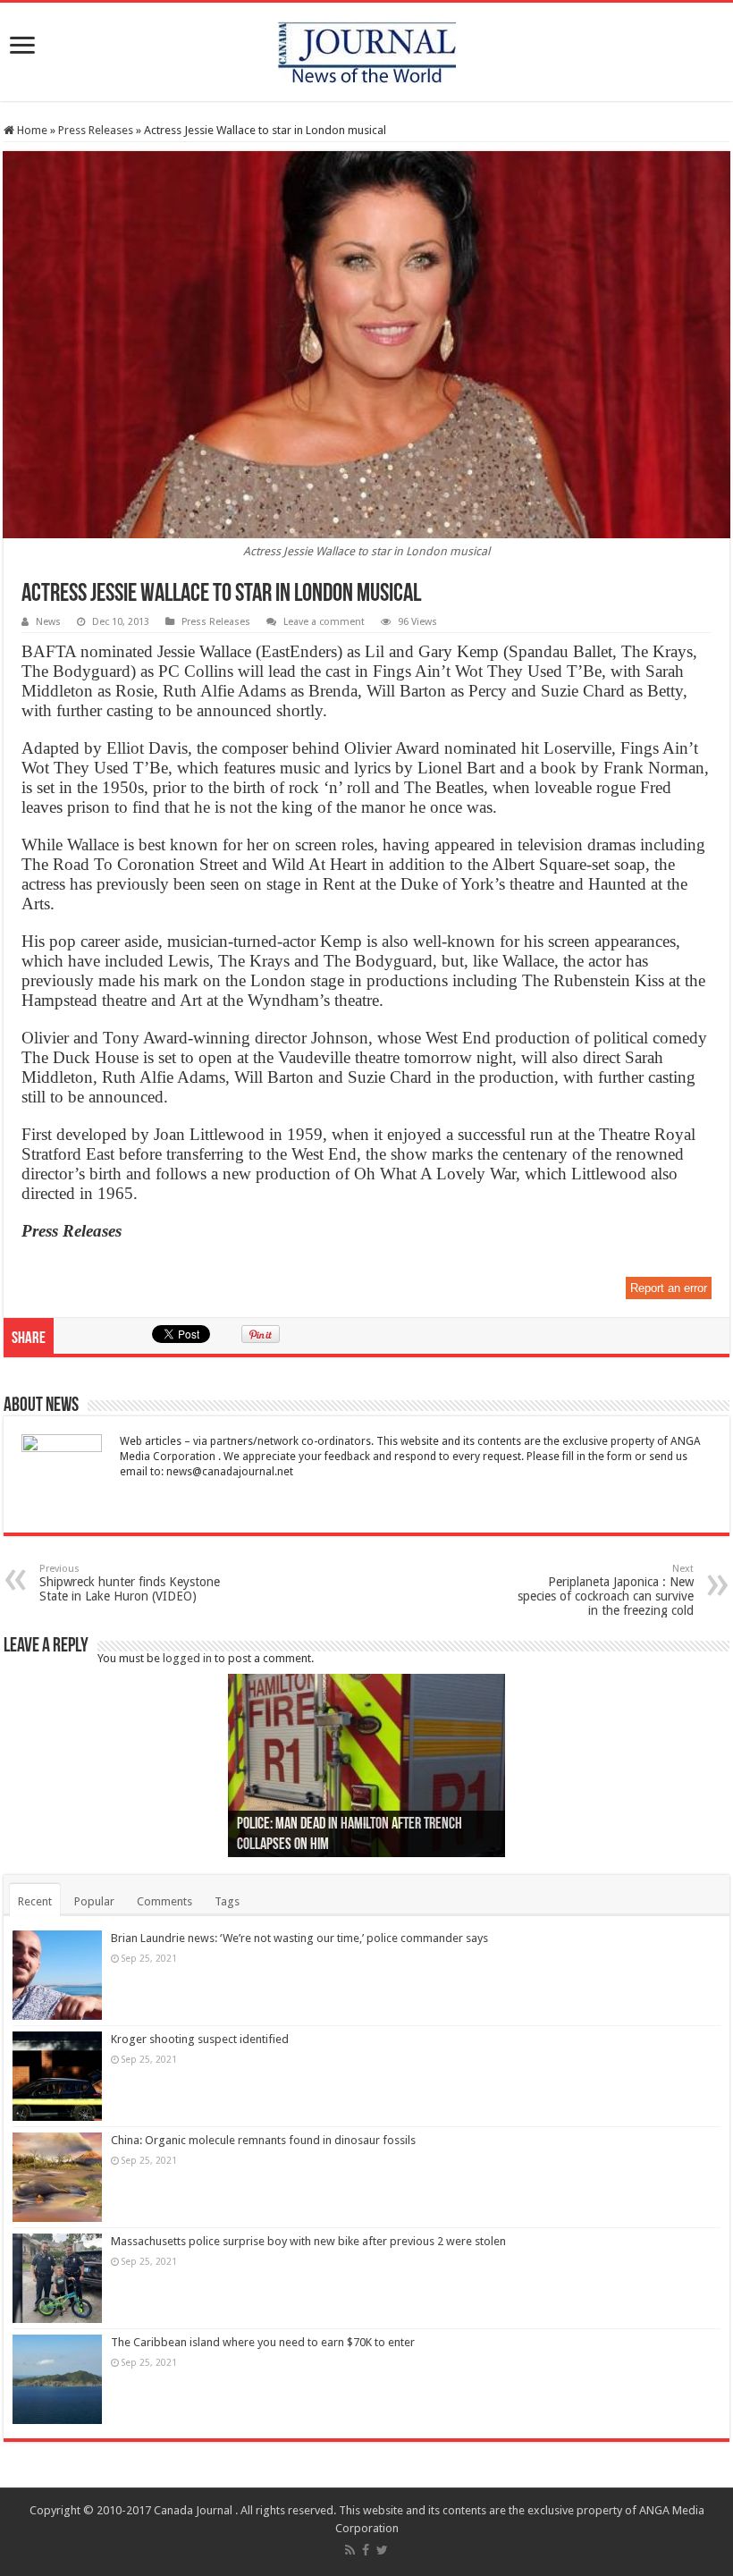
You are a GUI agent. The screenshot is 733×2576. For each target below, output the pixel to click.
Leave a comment (324, 622)
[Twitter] (382, 2550)
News (48, 622)
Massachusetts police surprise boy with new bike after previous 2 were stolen (308, 2241)
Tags (227, 1901)
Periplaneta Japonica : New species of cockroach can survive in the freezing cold (606, 1590)
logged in (187, 1658)
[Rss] (350, 2550)
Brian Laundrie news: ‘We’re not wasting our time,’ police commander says (299, 1938)
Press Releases (96, 130)
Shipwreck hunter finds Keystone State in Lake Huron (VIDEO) (130, 1583)
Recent (35, 1901)
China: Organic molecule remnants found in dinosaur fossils (263, 2140)
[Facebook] (366, 2550)
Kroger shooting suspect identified (200, 2039)
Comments (164, 1901)
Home (31, 130)
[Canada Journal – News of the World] (367, 48)
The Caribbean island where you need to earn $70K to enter (263, 2342)
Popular (94, 1901)
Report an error (669, 1288)
